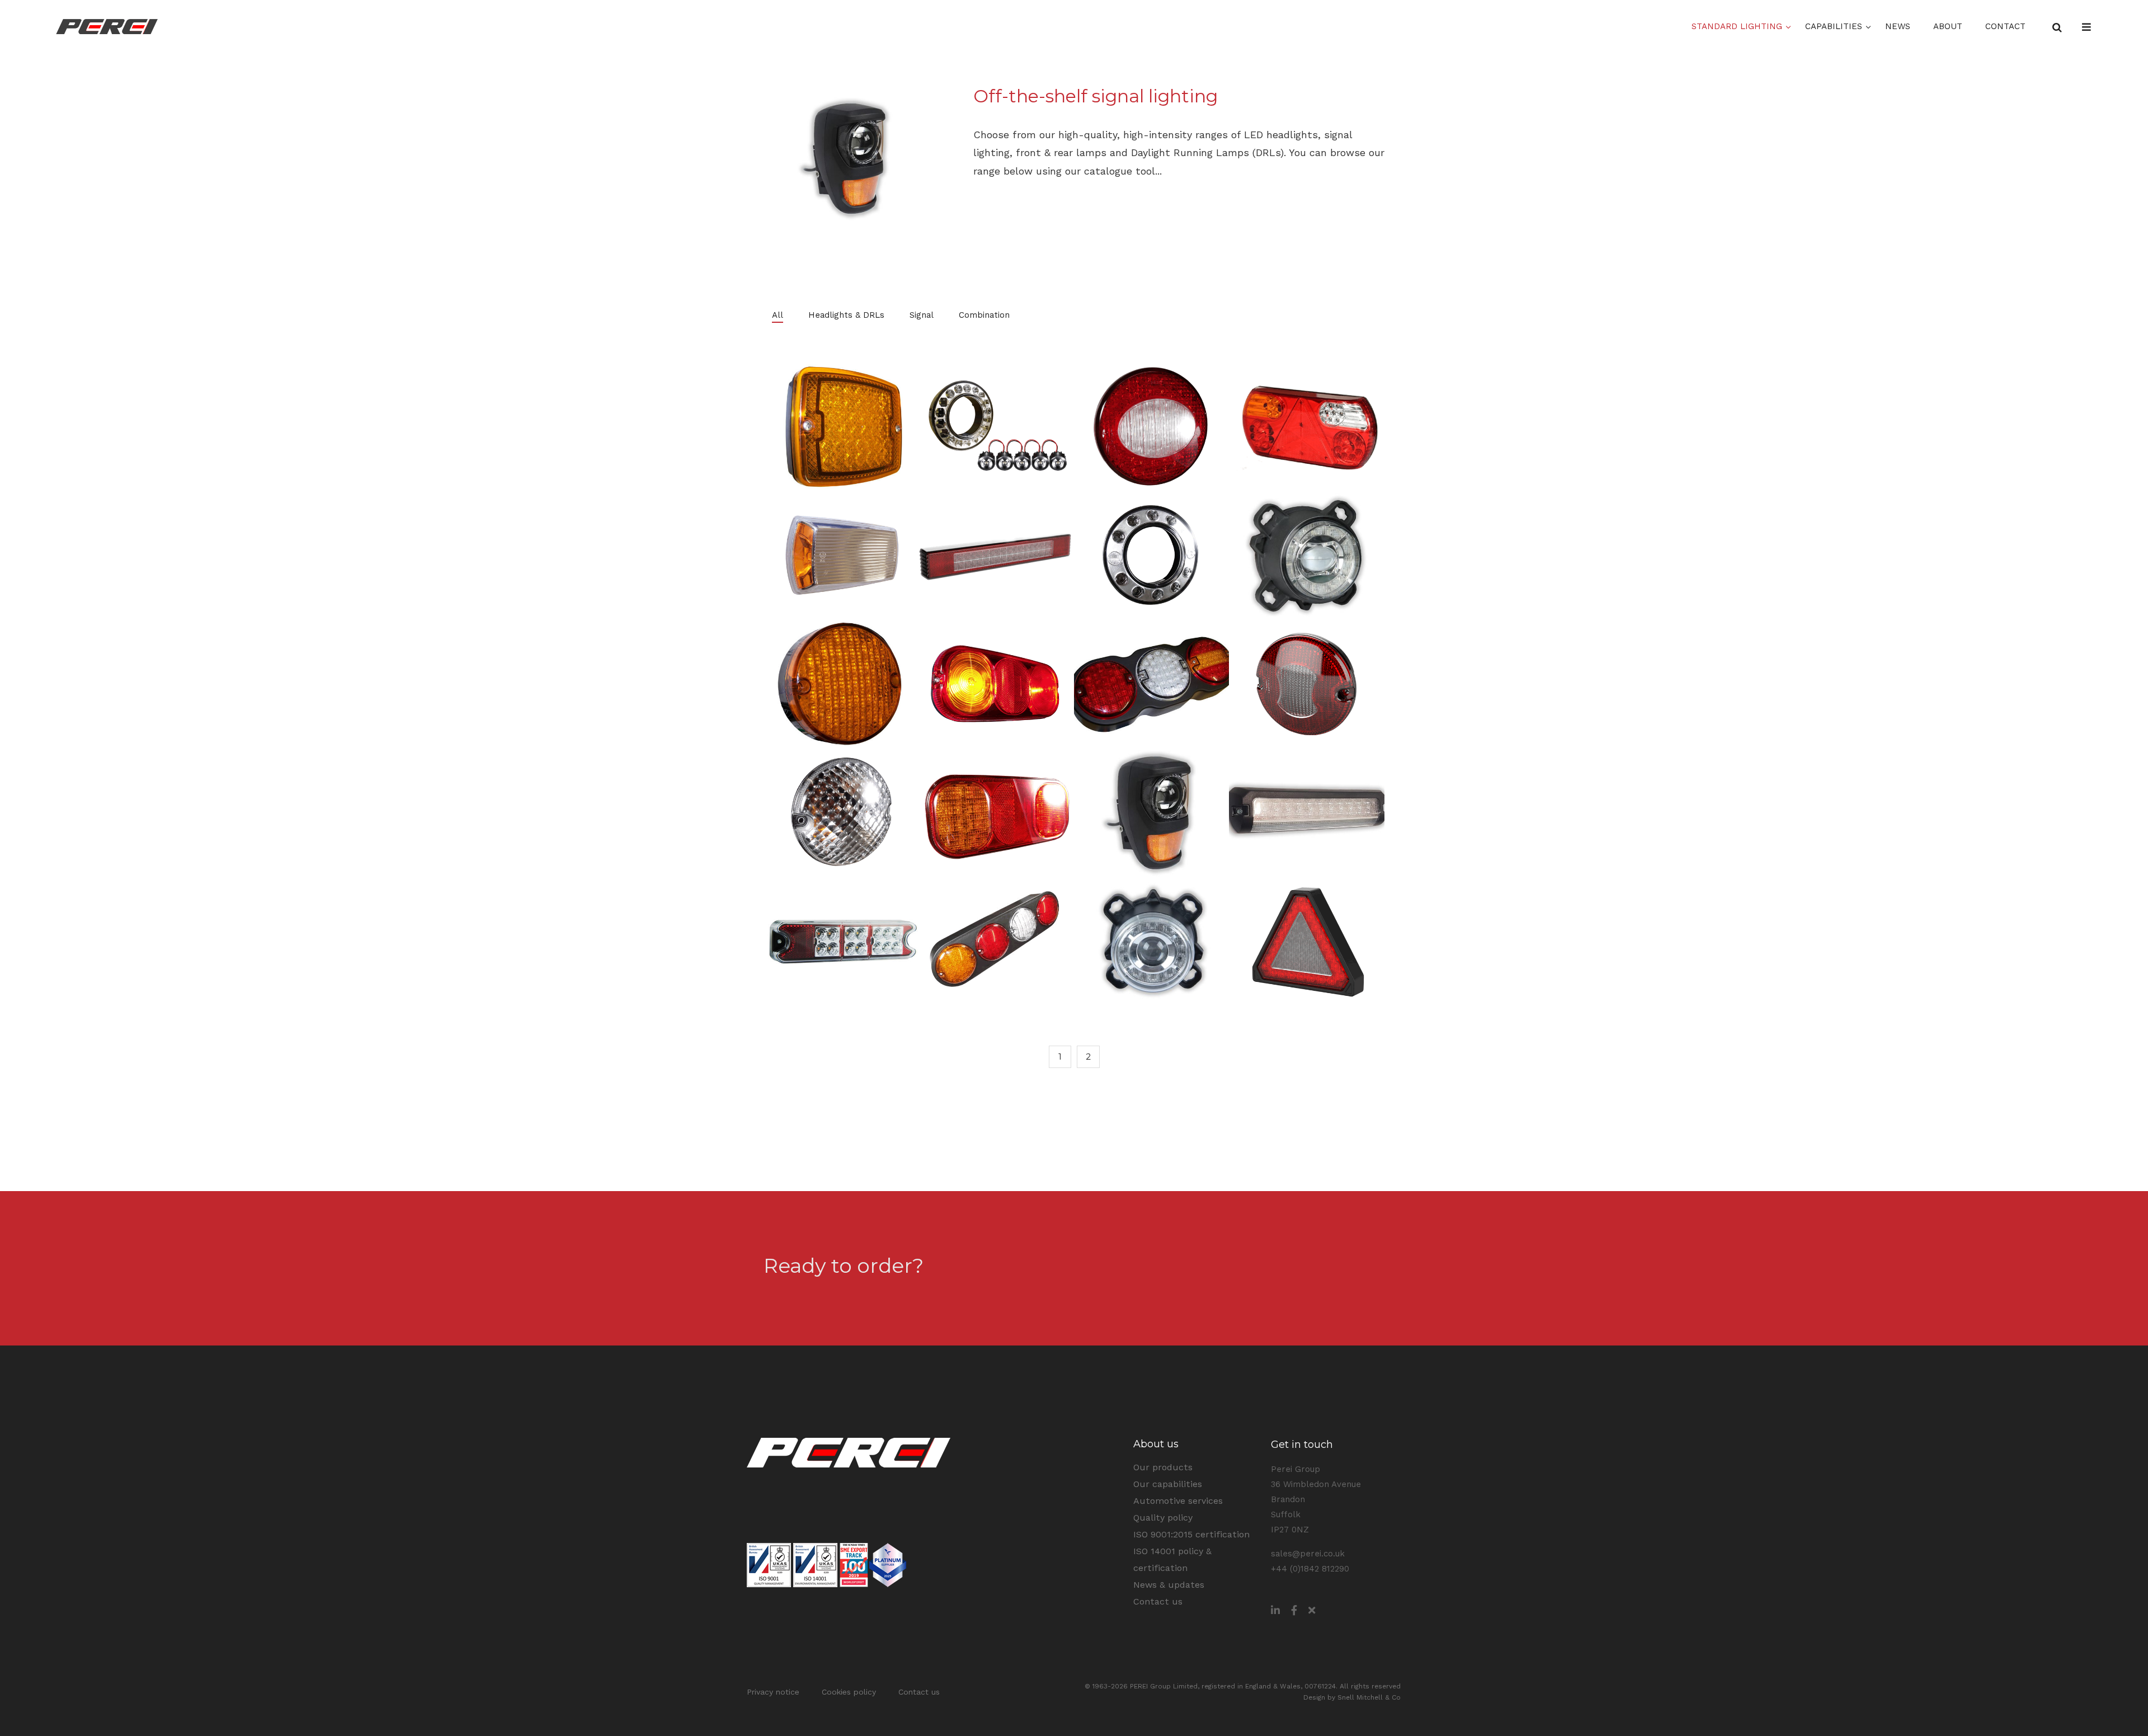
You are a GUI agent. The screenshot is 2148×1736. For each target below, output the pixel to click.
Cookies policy (849, 1692)
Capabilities (1834, 26)
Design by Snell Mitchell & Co (1352, 1697)
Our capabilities (1168, 1484)
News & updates (1169, 1585)
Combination (984, 315)
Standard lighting (1737, 26)
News (1898, 26)
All (778, 315)
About (1948, 26)
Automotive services (1178, 1501)
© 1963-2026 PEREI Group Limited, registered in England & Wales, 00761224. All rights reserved (1243, 1686)
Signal (922, 315)
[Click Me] (1275, 1610)
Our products (1163, 1467)
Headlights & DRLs (846, 315)
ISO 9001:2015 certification (1191, 1534)
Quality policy (1163, 1518)
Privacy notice (773, 1692)
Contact (2005, 26)
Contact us (1341, 1263)
